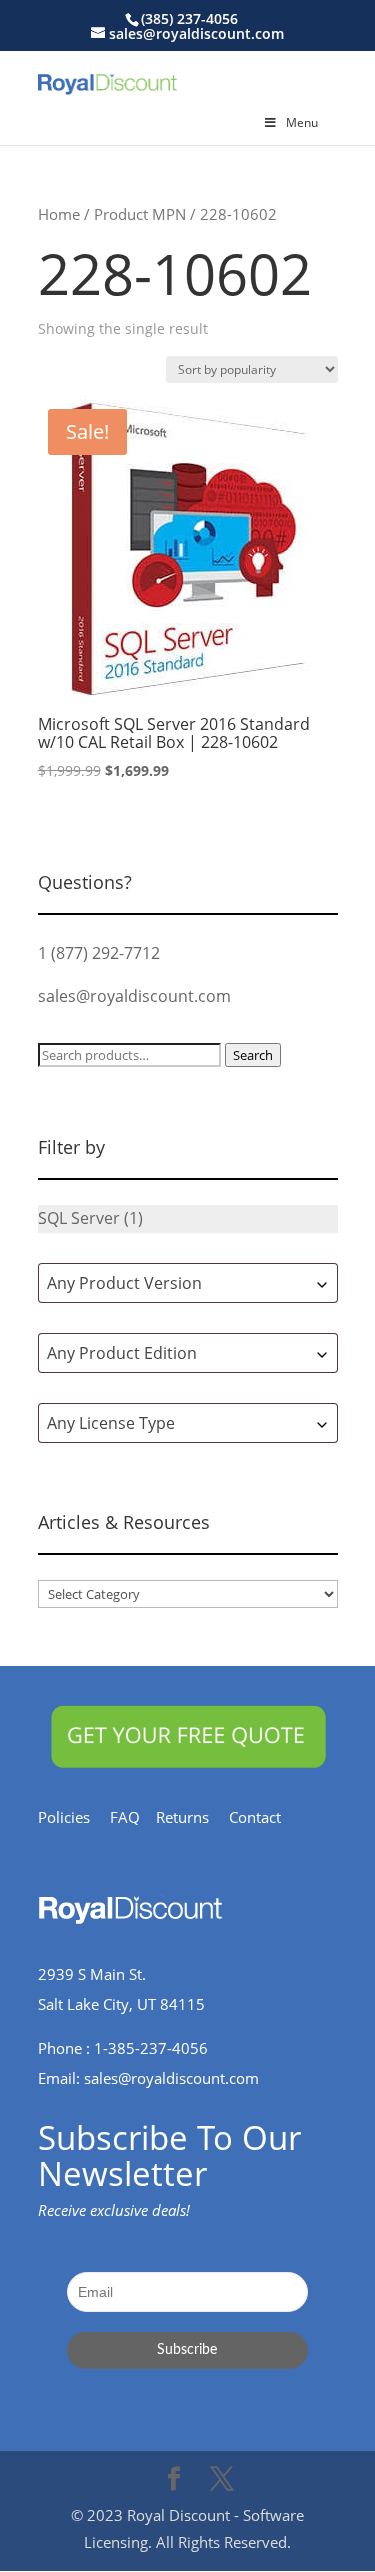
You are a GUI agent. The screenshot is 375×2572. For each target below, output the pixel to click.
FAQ (133, 1817)
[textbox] (188, 1283)
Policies (74, 1817)
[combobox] (188, 1283)
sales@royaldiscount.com (134, 996)
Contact (265, 1817)
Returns (192, 1817)
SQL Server (79, 1218)
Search (253, 1055)
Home (59, 214)
